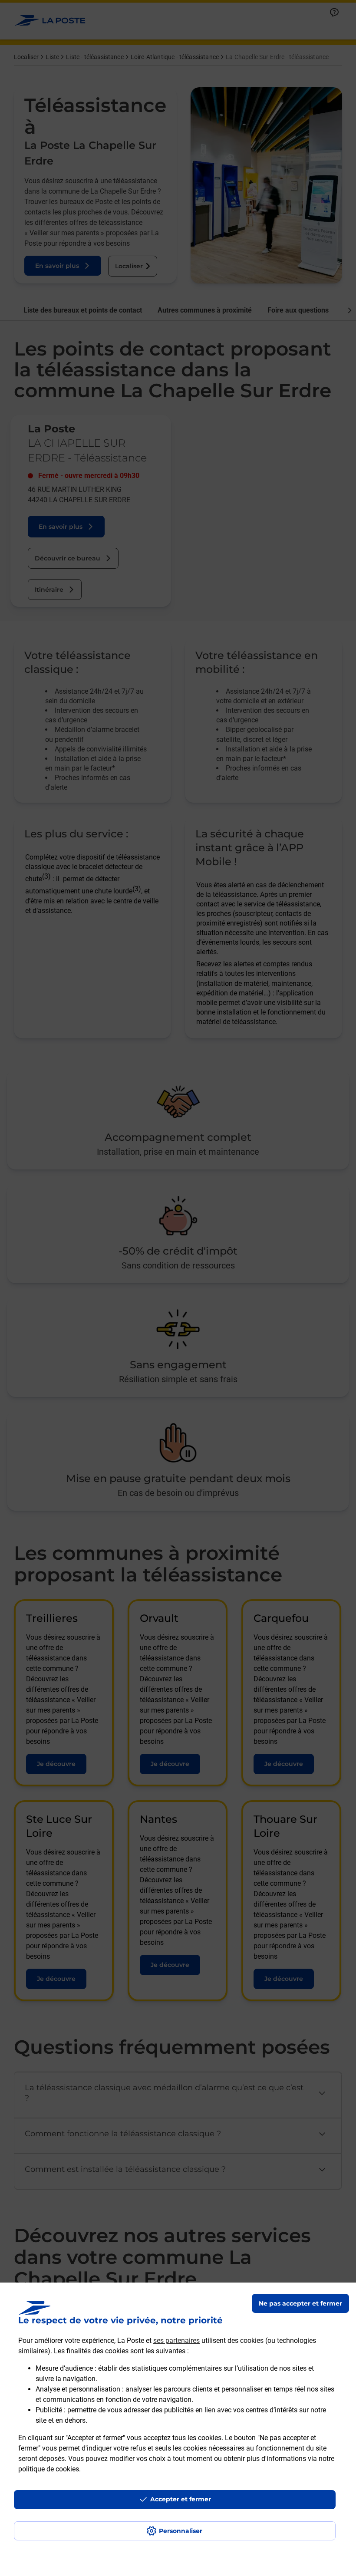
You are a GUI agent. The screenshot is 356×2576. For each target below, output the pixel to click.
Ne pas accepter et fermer (300, 2303)
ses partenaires (176, 2340)
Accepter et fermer (181, 2499)
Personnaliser (181, 2531)
